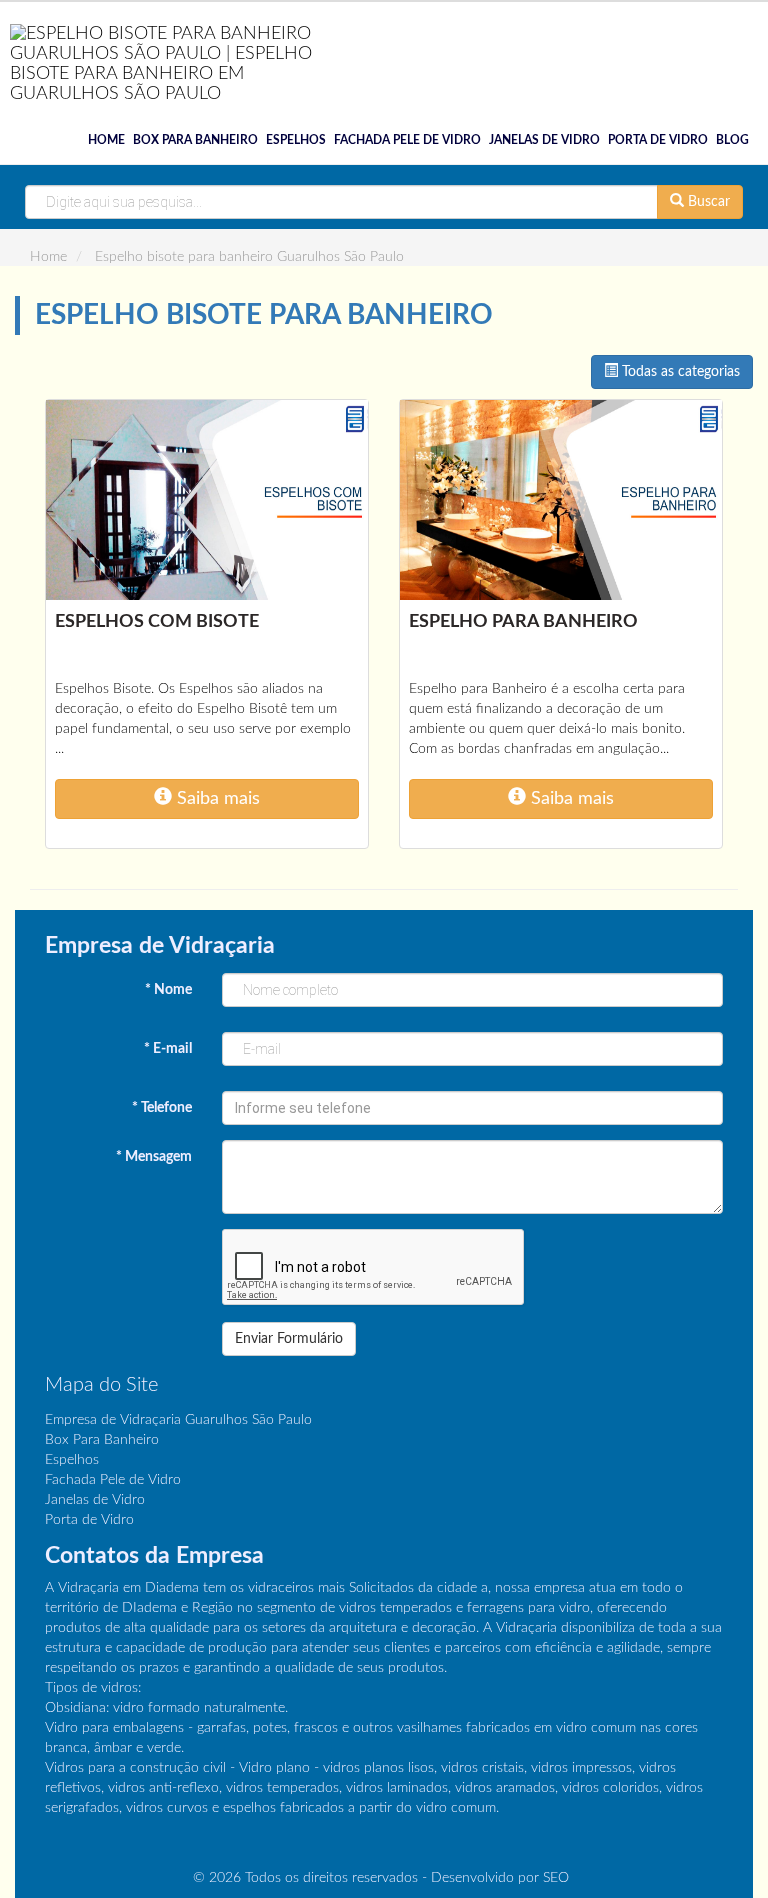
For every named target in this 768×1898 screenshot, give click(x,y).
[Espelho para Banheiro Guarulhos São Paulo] (561, 500)
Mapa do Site (101, 1385)
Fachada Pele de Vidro (407, 140)
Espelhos (296, 140)
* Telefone (162, 1108)
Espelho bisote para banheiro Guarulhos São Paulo (249, 257)
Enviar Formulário (289, 1339)
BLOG (732, 140)
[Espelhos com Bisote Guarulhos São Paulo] (207, 500)
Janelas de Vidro (544, 140)
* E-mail (168, 1049)
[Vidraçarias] (170, 58)
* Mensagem (154, 1157)
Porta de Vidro (658, 140)
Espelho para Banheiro (523, 621)
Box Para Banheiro (195, 140)
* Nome (168, 990)
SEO (556, 1878)
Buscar (707, 202)
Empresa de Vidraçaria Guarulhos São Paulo (178, 1420)
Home (106, 140)
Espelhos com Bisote (157, 621)
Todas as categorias (679, 372)
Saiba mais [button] (216, 798)
